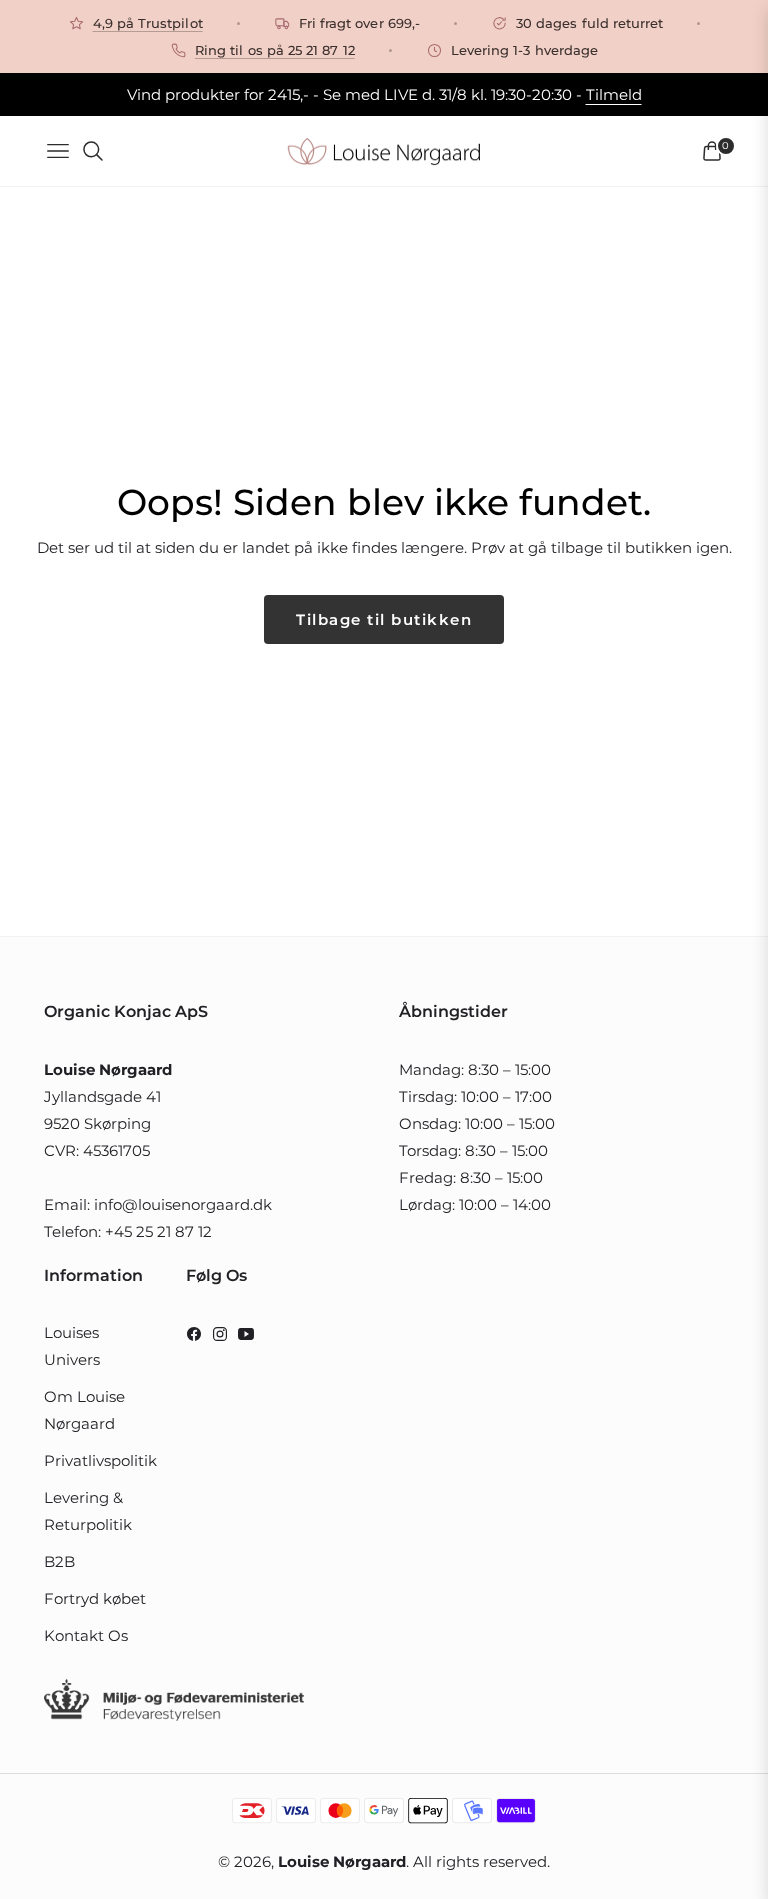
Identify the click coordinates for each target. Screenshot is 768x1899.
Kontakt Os (86, 1635)
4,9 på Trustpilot (148, 23)
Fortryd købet (95, 1598)
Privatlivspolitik (100, 1460)
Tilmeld (614, 94)
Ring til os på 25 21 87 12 (275, 50)
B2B (59, 1561)
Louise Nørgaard (342, 1861)
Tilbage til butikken (384, 619)
